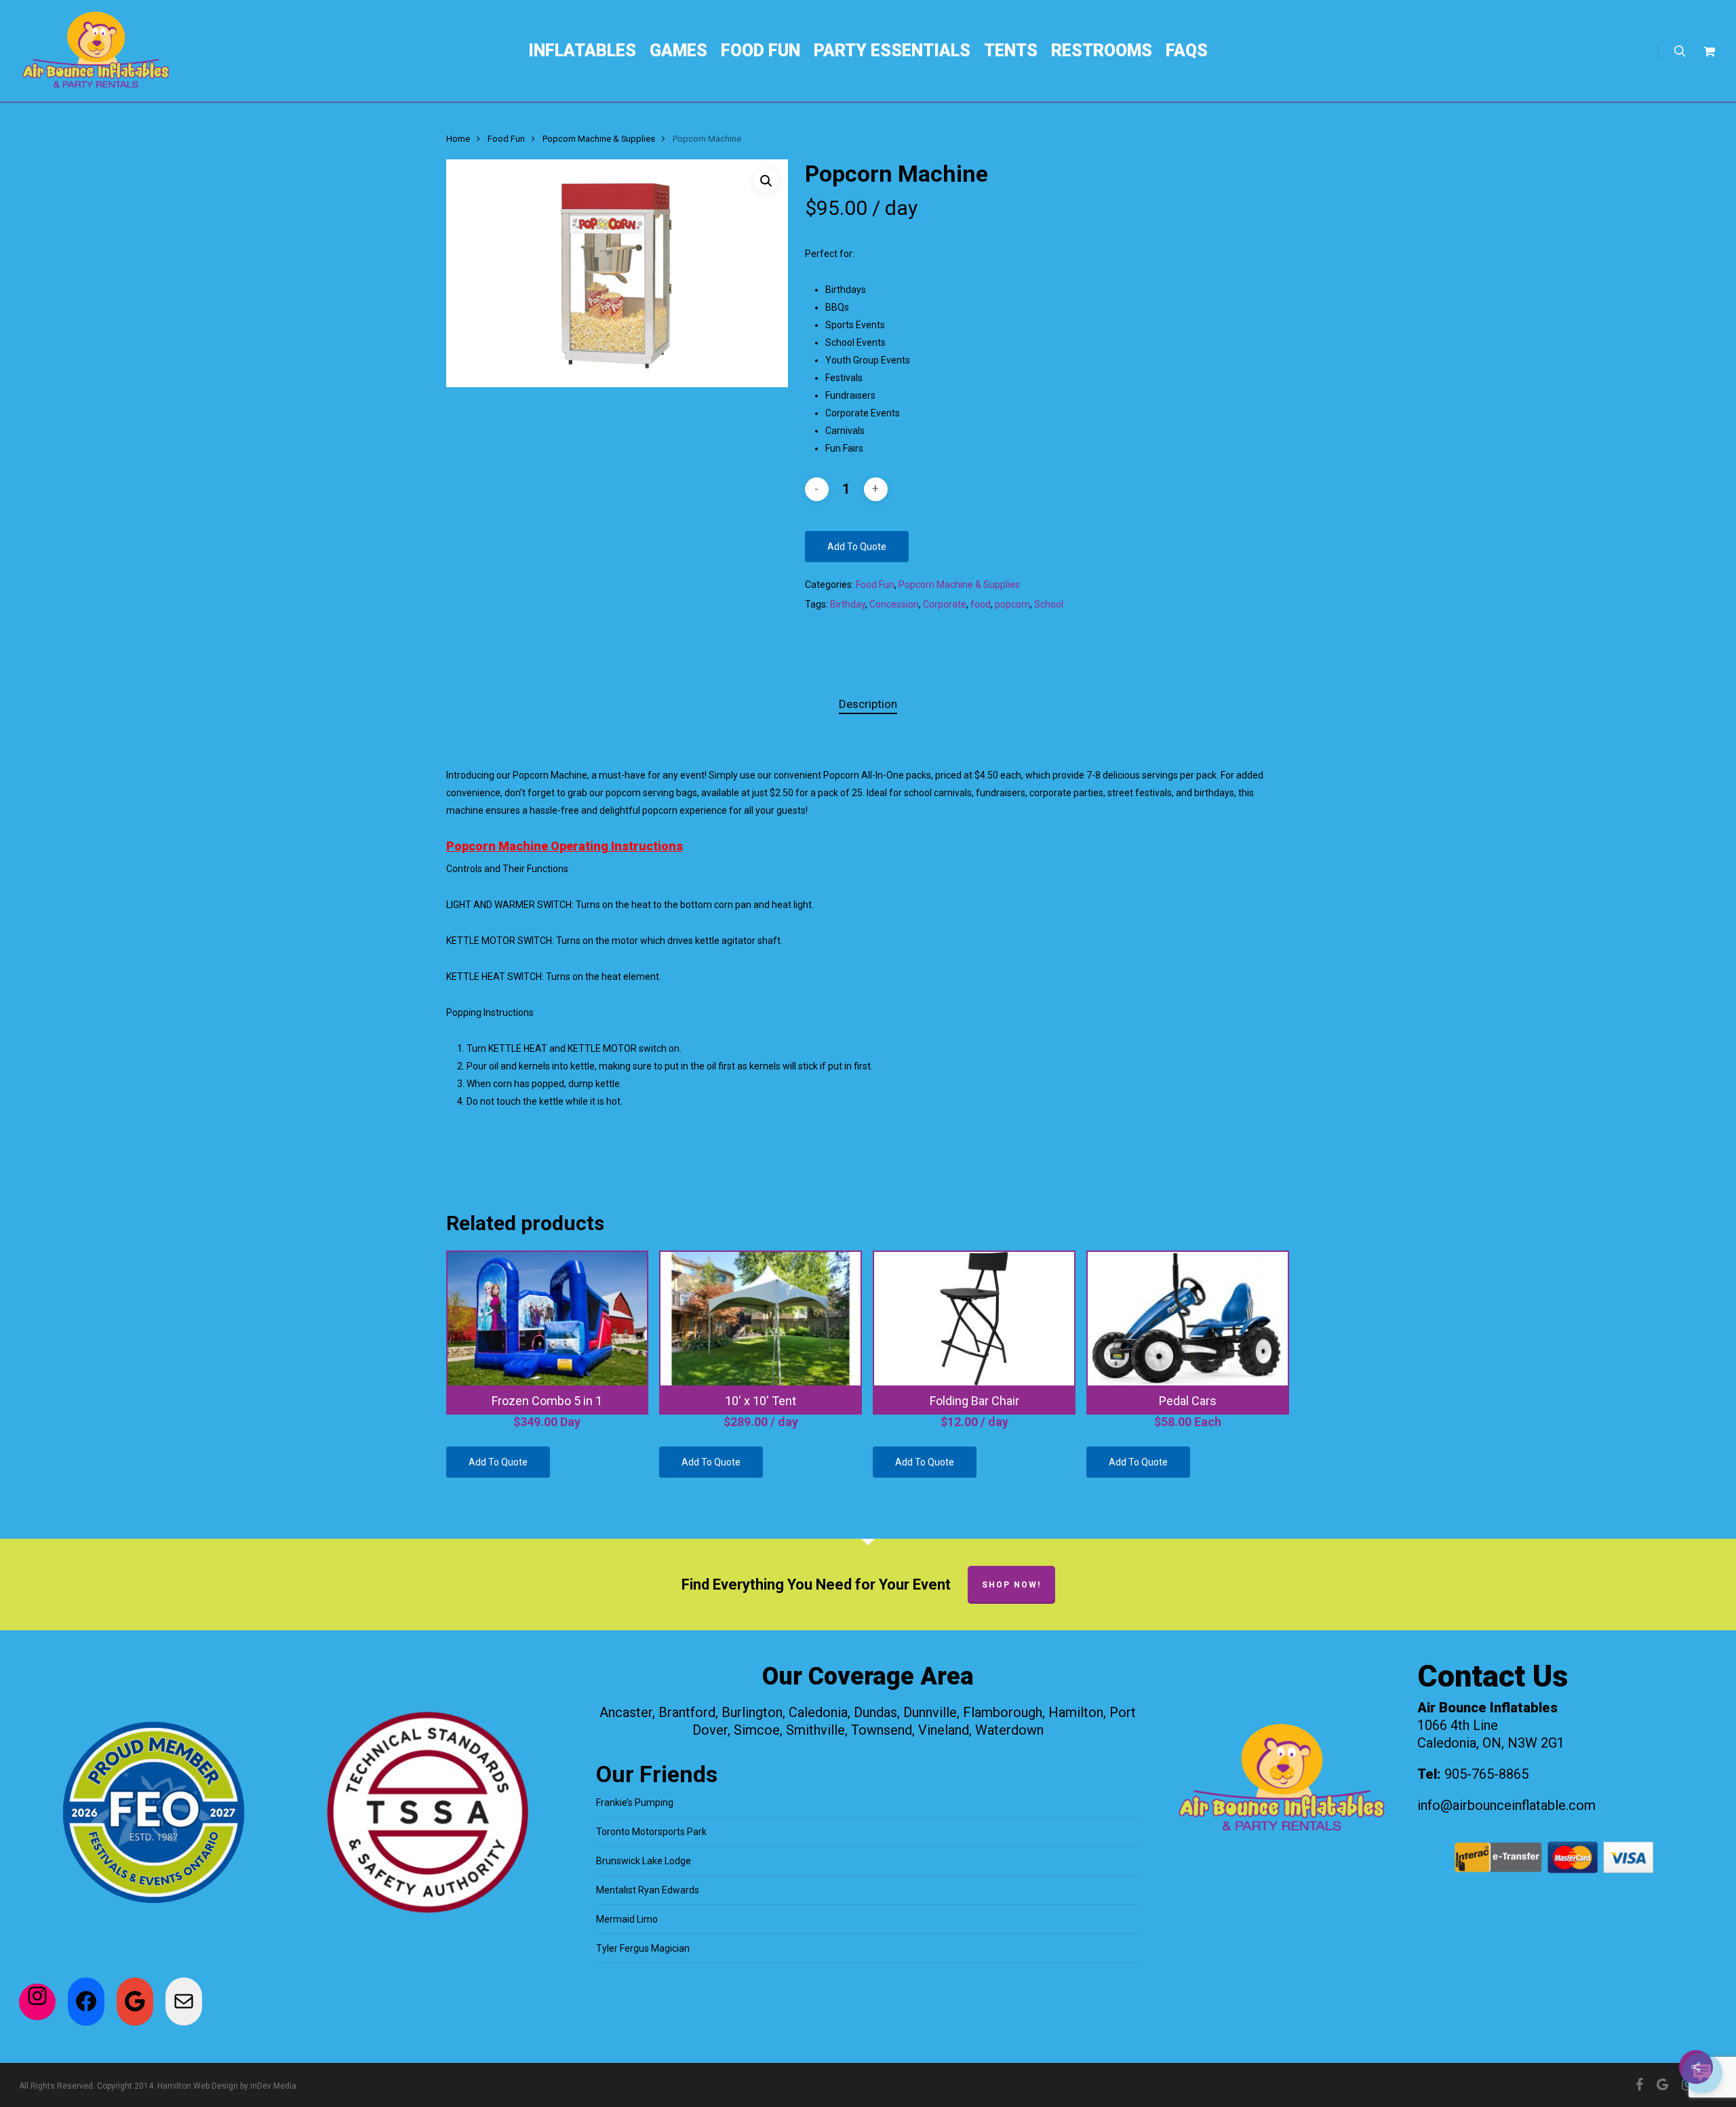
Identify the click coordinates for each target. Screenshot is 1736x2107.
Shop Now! (1011, 1585)
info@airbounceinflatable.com (1506, 1805)
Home (458, 139)
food (981, 604)
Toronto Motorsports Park (651, 1832)
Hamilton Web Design (198, 2086)
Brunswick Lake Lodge (644, 1861)
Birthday (848, 604)
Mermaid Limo (627, 1919)
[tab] (868, 704)
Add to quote (857, 547)
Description (868, 704)
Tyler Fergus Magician (643, 1948)
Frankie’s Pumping (635, 1803)
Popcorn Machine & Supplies (599, 139)
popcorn (1012, 604)
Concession (894, 604)
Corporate (945, 604)
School (1049, 604)
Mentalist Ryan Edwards (648, 1890)
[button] (766, 181)
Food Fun (506, 139)
